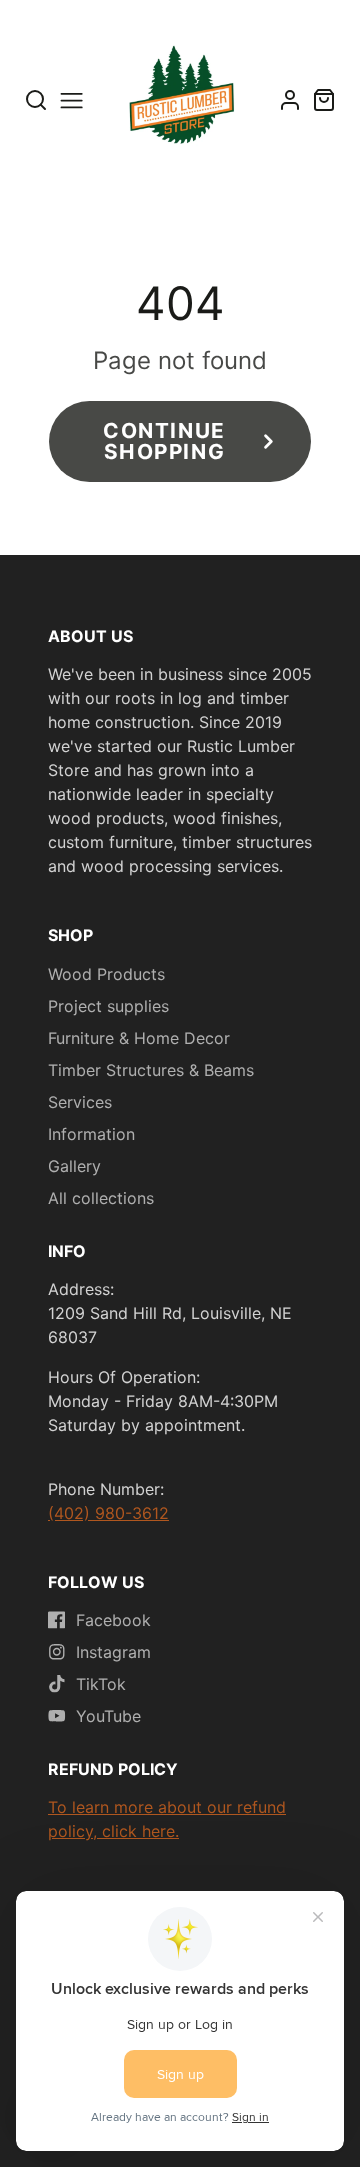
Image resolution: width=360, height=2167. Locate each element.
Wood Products (106, 974)
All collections (101, 1198)
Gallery (74, 1166)
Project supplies (108, 1006)
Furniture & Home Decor (139, 1038)
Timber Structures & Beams (151, 1070)
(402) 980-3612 (108, 1513)
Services (80, 1102)
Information (91, 1134)
